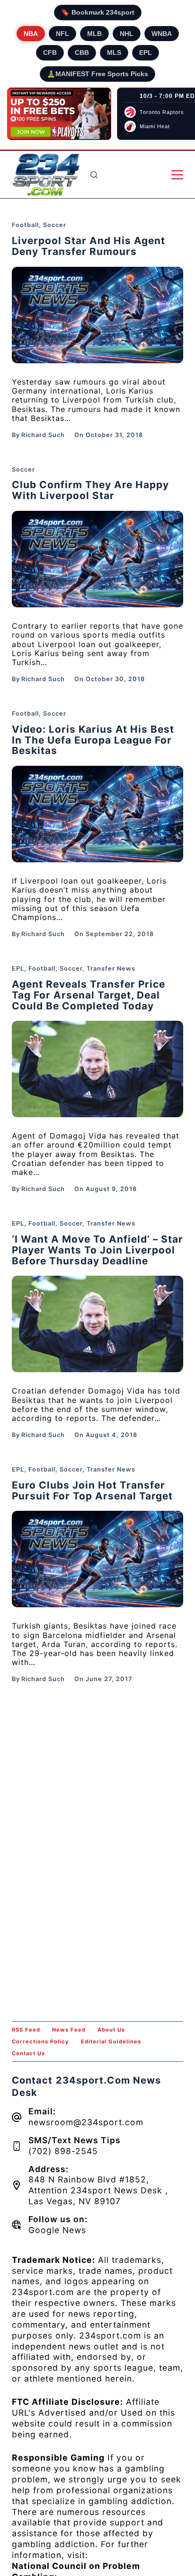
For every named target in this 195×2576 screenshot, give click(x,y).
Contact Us (28, 2053)
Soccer (55, 225)
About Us (111, 2030)
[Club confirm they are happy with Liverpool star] (98, 559)
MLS (114, 53)
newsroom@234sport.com (86, 2122)
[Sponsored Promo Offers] (59, 114)
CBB (82, 53)
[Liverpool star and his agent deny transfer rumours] (98, 315)
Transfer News (111, 968)
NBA (31, 34)
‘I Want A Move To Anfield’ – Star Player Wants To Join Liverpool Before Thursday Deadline (97, 1250)
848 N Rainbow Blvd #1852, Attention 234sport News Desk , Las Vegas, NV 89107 (98, 2190)
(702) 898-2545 (63, 2151)
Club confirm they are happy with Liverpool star (90, 490)
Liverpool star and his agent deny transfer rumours (89, 246)
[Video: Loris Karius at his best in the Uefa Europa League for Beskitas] (98, 814)
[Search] (94, 175)
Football (25, 225)
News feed (69, 2030)
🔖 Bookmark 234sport (98, 12)
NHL (127, 34)
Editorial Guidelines (111, 2042)
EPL (146, 53)
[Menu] (177, 175)
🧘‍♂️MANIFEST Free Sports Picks (97, 74)
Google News (57, 2230)
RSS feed (26, 2030)
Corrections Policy (40, 2042)
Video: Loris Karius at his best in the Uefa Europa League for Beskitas (93, 740)
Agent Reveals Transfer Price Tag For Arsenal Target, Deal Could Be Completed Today (89, 995)
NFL (62, 34)
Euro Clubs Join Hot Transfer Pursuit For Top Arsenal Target (92, 1490)
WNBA (162, 34)
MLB (94, 34)
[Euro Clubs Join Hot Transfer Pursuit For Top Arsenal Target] (98, 1559)
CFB (50, 53)
